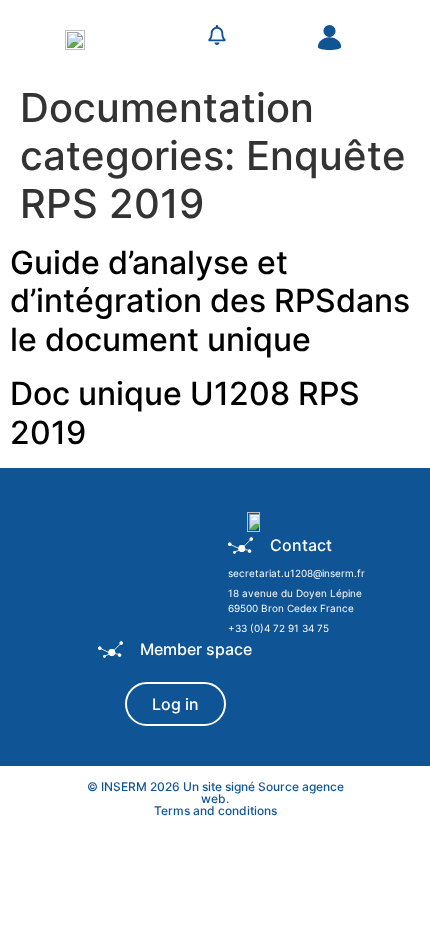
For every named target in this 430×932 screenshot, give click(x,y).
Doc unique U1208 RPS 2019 (185, 412)
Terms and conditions (215, 810)
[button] (168, 38)
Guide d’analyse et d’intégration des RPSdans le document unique (210, 301)
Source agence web (272, 792)
